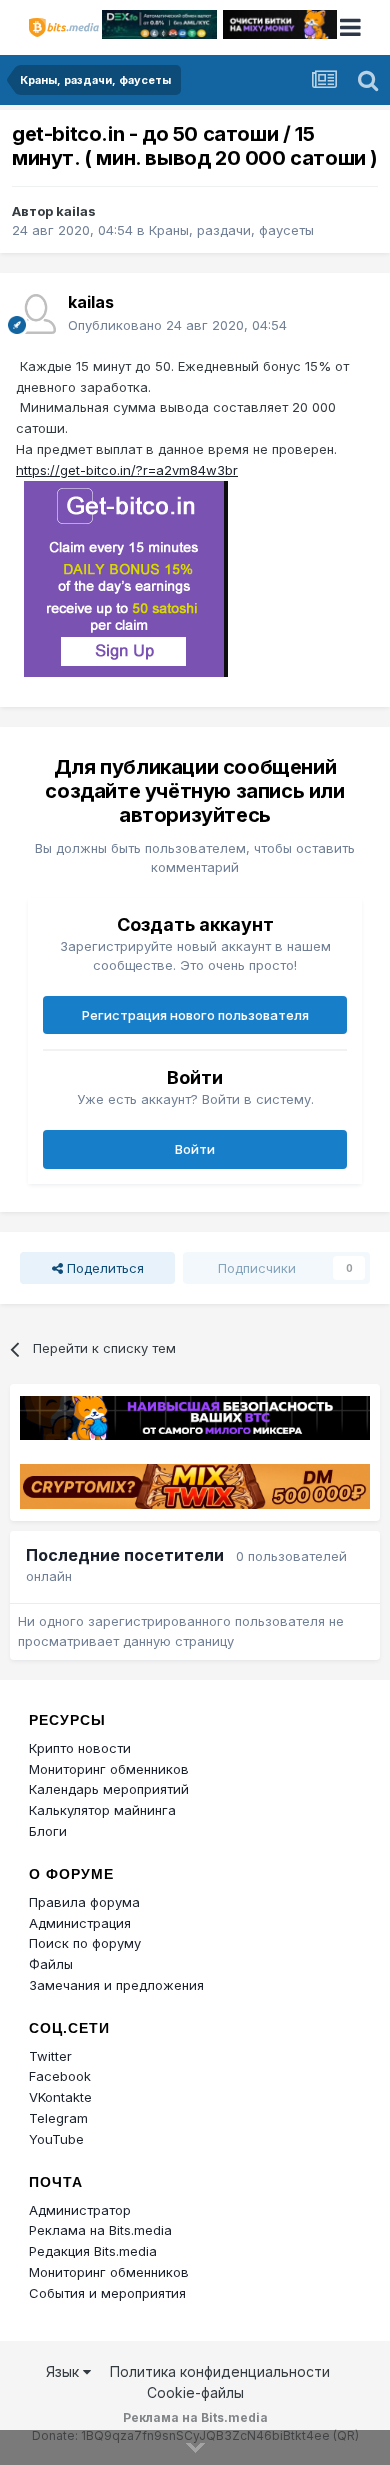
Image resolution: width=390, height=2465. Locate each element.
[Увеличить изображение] (126, 577)
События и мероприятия (107, 2293)
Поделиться (103, 1268)
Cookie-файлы (195, 2392)
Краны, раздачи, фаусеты (231, 230)
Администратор (80, 2210)
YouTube (56, 2139)
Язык (64, 2371)
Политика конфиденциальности (220, 2371)
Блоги (48, 1831)
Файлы (51, 1964)
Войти (195, 1149)
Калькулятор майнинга (102, 1810)
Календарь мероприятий (109, 1789)
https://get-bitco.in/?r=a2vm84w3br (127, 470)
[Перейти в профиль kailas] (36, 314)
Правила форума (84, 1902)
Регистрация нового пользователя (195, 1015)
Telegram (58, 2118)
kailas (76, 211)
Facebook (60, 2076)
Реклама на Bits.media (100, 2230)
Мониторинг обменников (109, 1769)
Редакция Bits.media (93, 2251)
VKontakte (60, 2097)
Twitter (50, 2056)
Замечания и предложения (116, 1985)
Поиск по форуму (85, 1943)
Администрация (80, 1923)
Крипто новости (80, 1748)
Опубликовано (177, 325)
